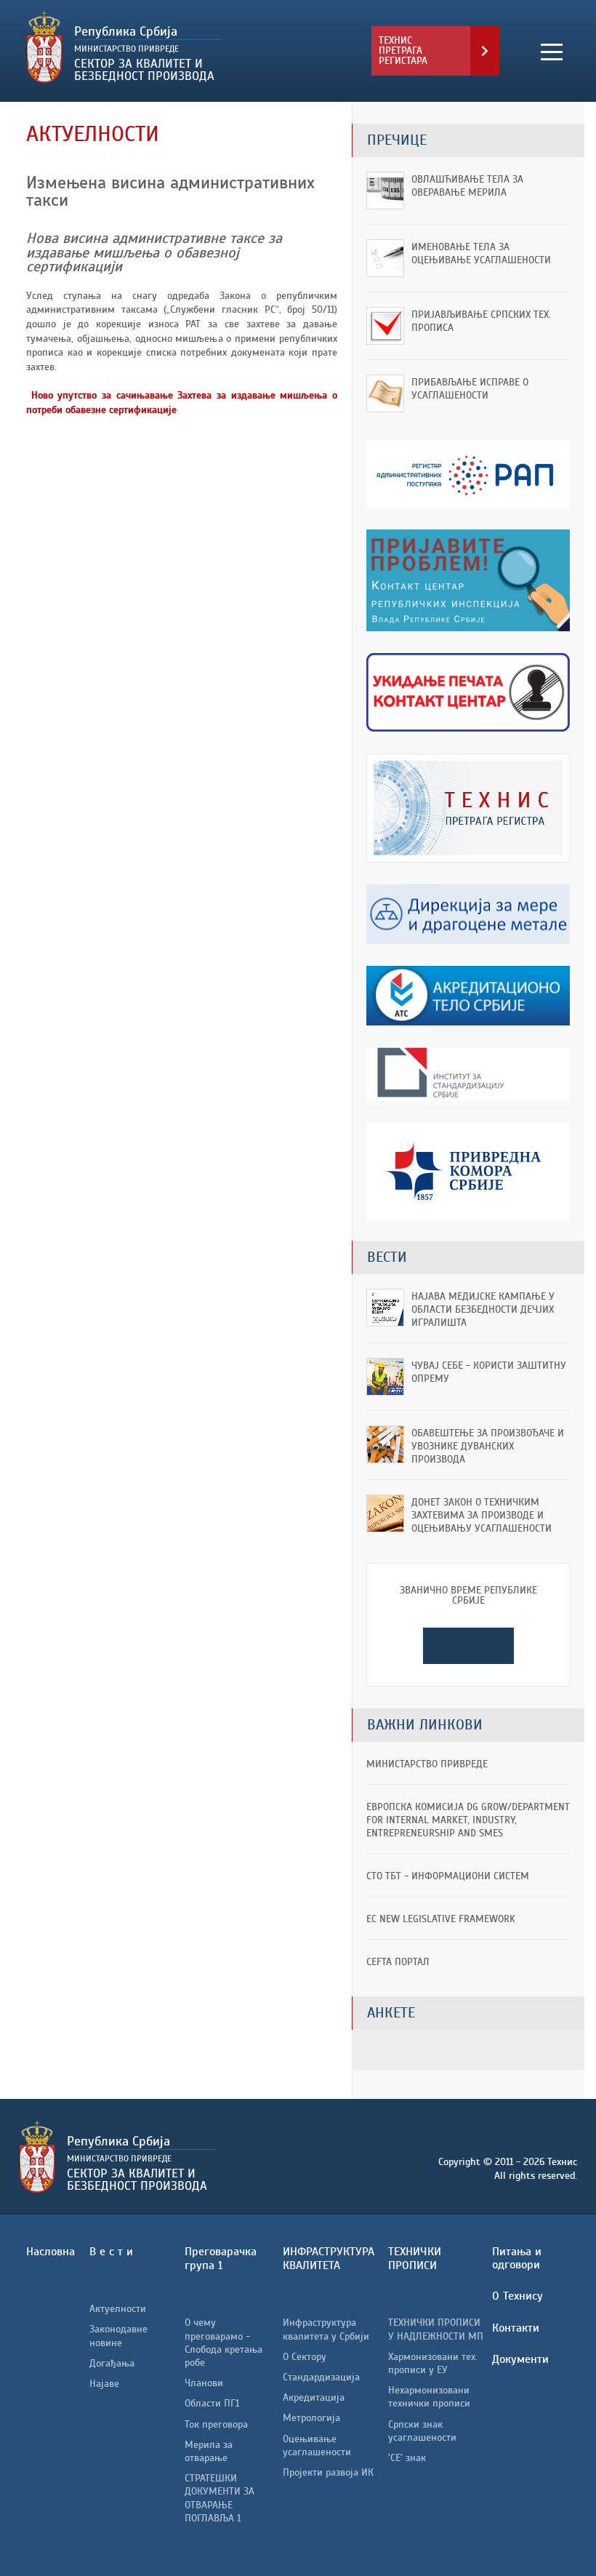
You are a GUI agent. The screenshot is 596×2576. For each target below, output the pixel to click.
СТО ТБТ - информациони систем (448, 1876)
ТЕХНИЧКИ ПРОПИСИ (415, 2259)
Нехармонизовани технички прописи (429, 2397)
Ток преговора (216, 2424)
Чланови (204, 2383)
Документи (520, 2359)
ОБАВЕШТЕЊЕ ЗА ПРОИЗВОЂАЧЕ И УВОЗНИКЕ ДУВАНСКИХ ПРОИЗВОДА (488, 1446)
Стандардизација (321, 2377)
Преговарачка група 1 (221, 2259)
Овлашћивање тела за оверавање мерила (467, 186)
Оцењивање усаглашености (317, 2445)
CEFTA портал (398, 1962)
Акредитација (314, 2397)
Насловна (51, 2252)
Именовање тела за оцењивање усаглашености (481, 253)
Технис (162, 47)
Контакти (516, 2328)
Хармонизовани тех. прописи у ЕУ (433, 2363)
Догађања (112, 2363)
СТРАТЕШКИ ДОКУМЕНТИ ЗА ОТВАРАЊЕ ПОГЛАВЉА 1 (220, 2498)
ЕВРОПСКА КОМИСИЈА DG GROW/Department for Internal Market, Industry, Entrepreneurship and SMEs (468, 1820)
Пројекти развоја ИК (328, 2472)
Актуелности (118, 2309)
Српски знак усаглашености (422, 2431)
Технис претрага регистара (403, 51)
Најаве (104, 2384)
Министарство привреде (427, 1764)
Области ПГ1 (212, 2403)
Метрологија (311, 2418)
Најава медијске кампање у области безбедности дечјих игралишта (483, 1309)
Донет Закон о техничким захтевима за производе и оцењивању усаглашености (482, 1515)
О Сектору (305, 2357)
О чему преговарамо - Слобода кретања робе (223, 2343)
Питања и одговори (517, 2258)
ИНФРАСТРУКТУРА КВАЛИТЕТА (329, 2259)
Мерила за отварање (209, 2451)
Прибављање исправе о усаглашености (470, 389)
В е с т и (111, 2252)
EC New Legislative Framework (441, 1919)
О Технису (518, 2296)
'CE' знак (407, 2458)
